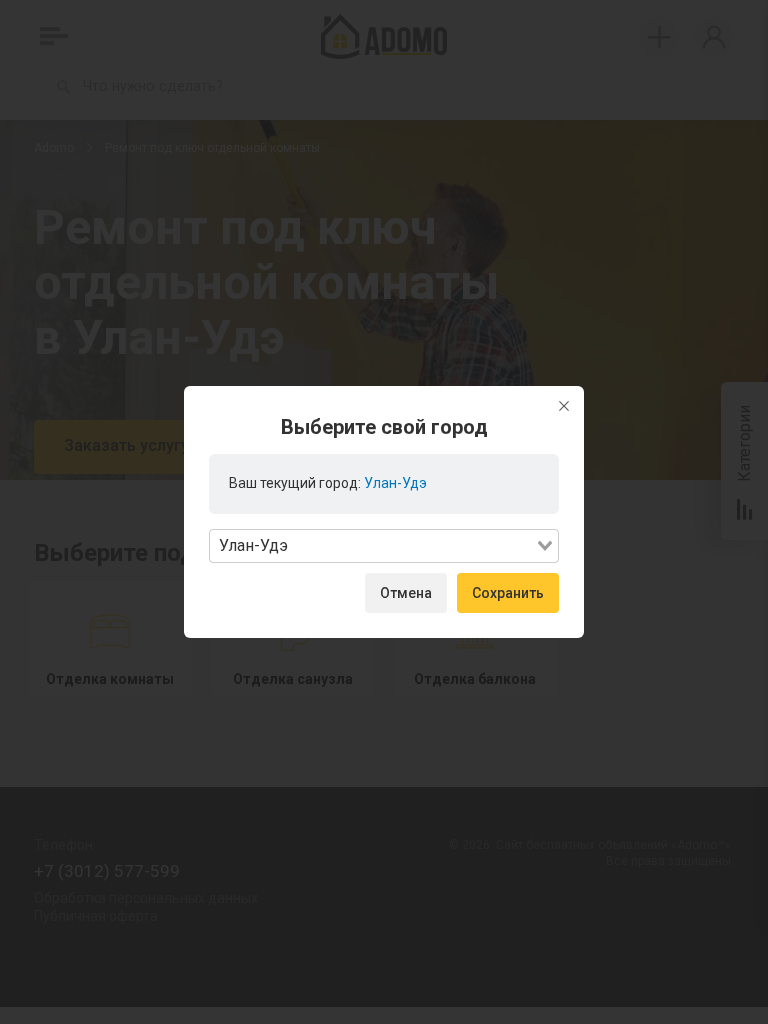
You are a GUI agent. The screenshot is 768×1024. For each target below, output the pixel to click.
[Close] (564, 406)
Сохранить (508, 593)
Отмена (406, 593)
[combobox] (384, 546)
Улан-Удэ (395, 483)
